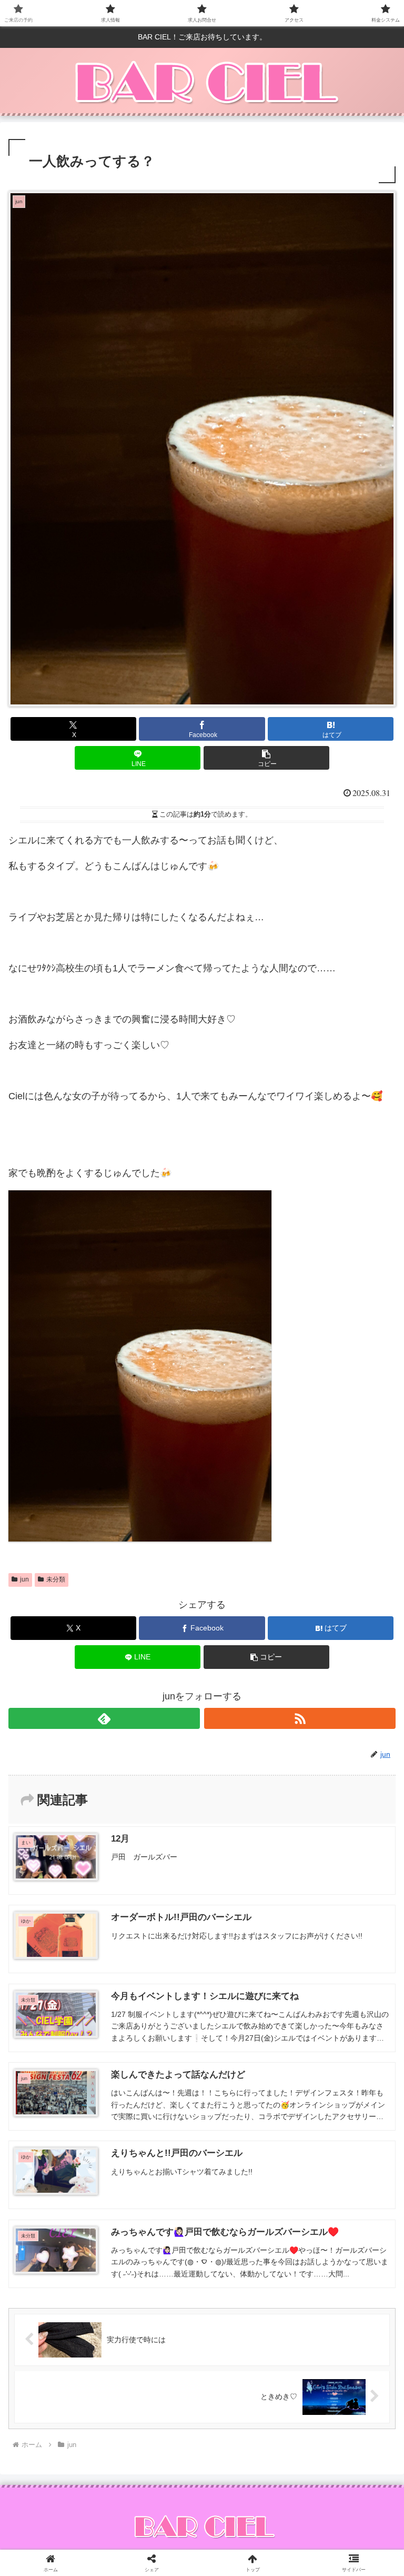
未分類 (56, 1579)
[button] (266, 758)
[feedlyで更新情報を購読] (104, 1718)
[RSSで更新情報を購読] (300, 1718)
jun (24, 1579)
